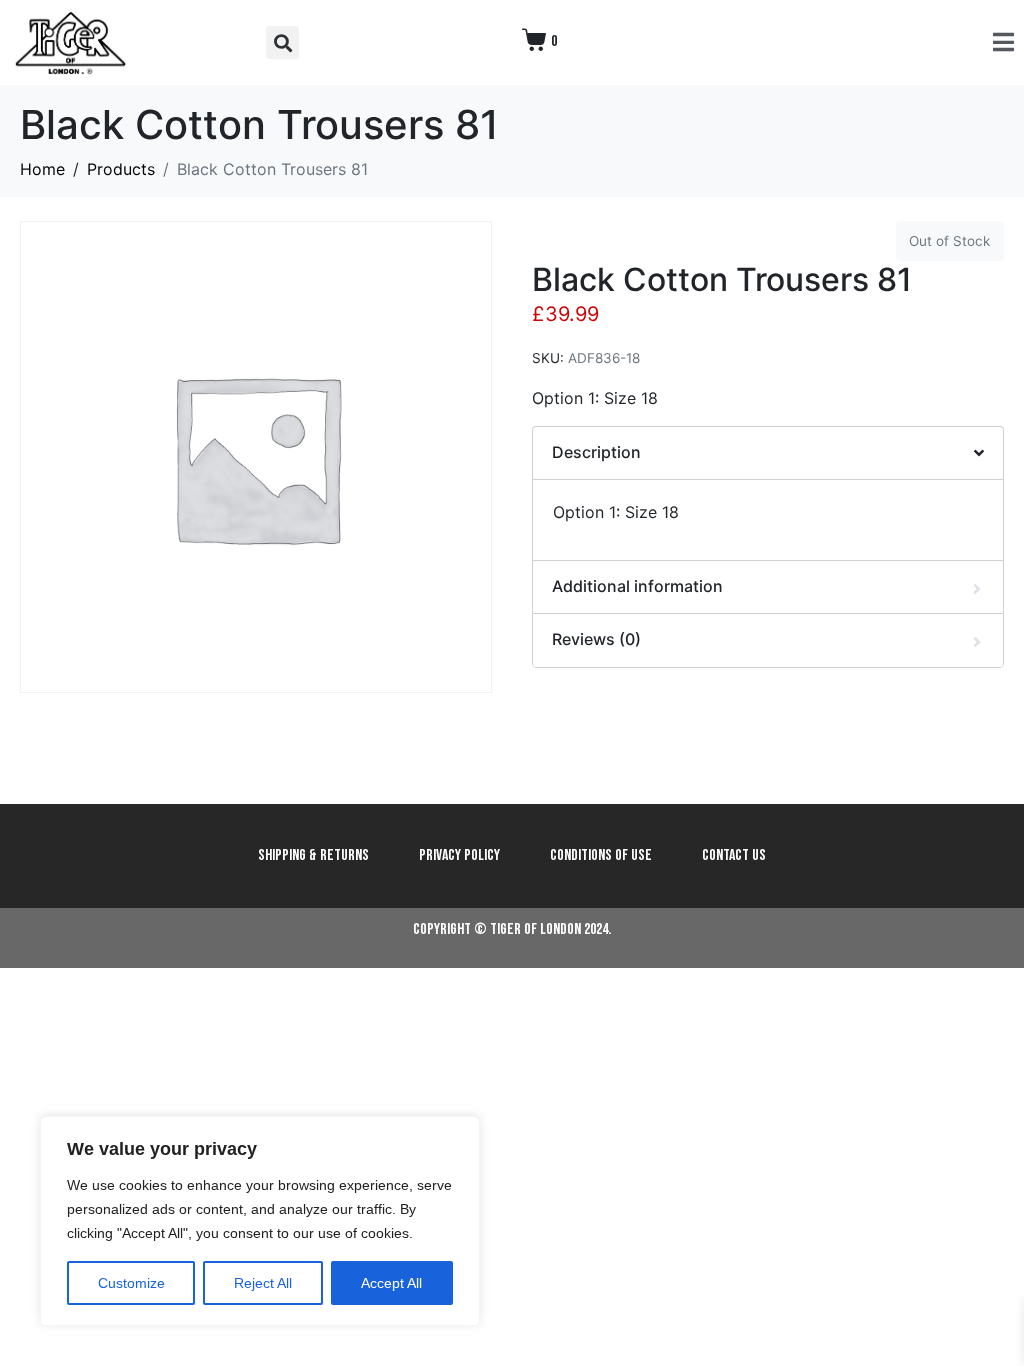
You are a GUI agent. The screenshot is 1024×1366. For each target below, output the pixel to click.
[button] (282, 42)
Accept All (391, 1283)
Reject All (263, 1283)
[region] (260, 1221)
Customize (131, 1283)
